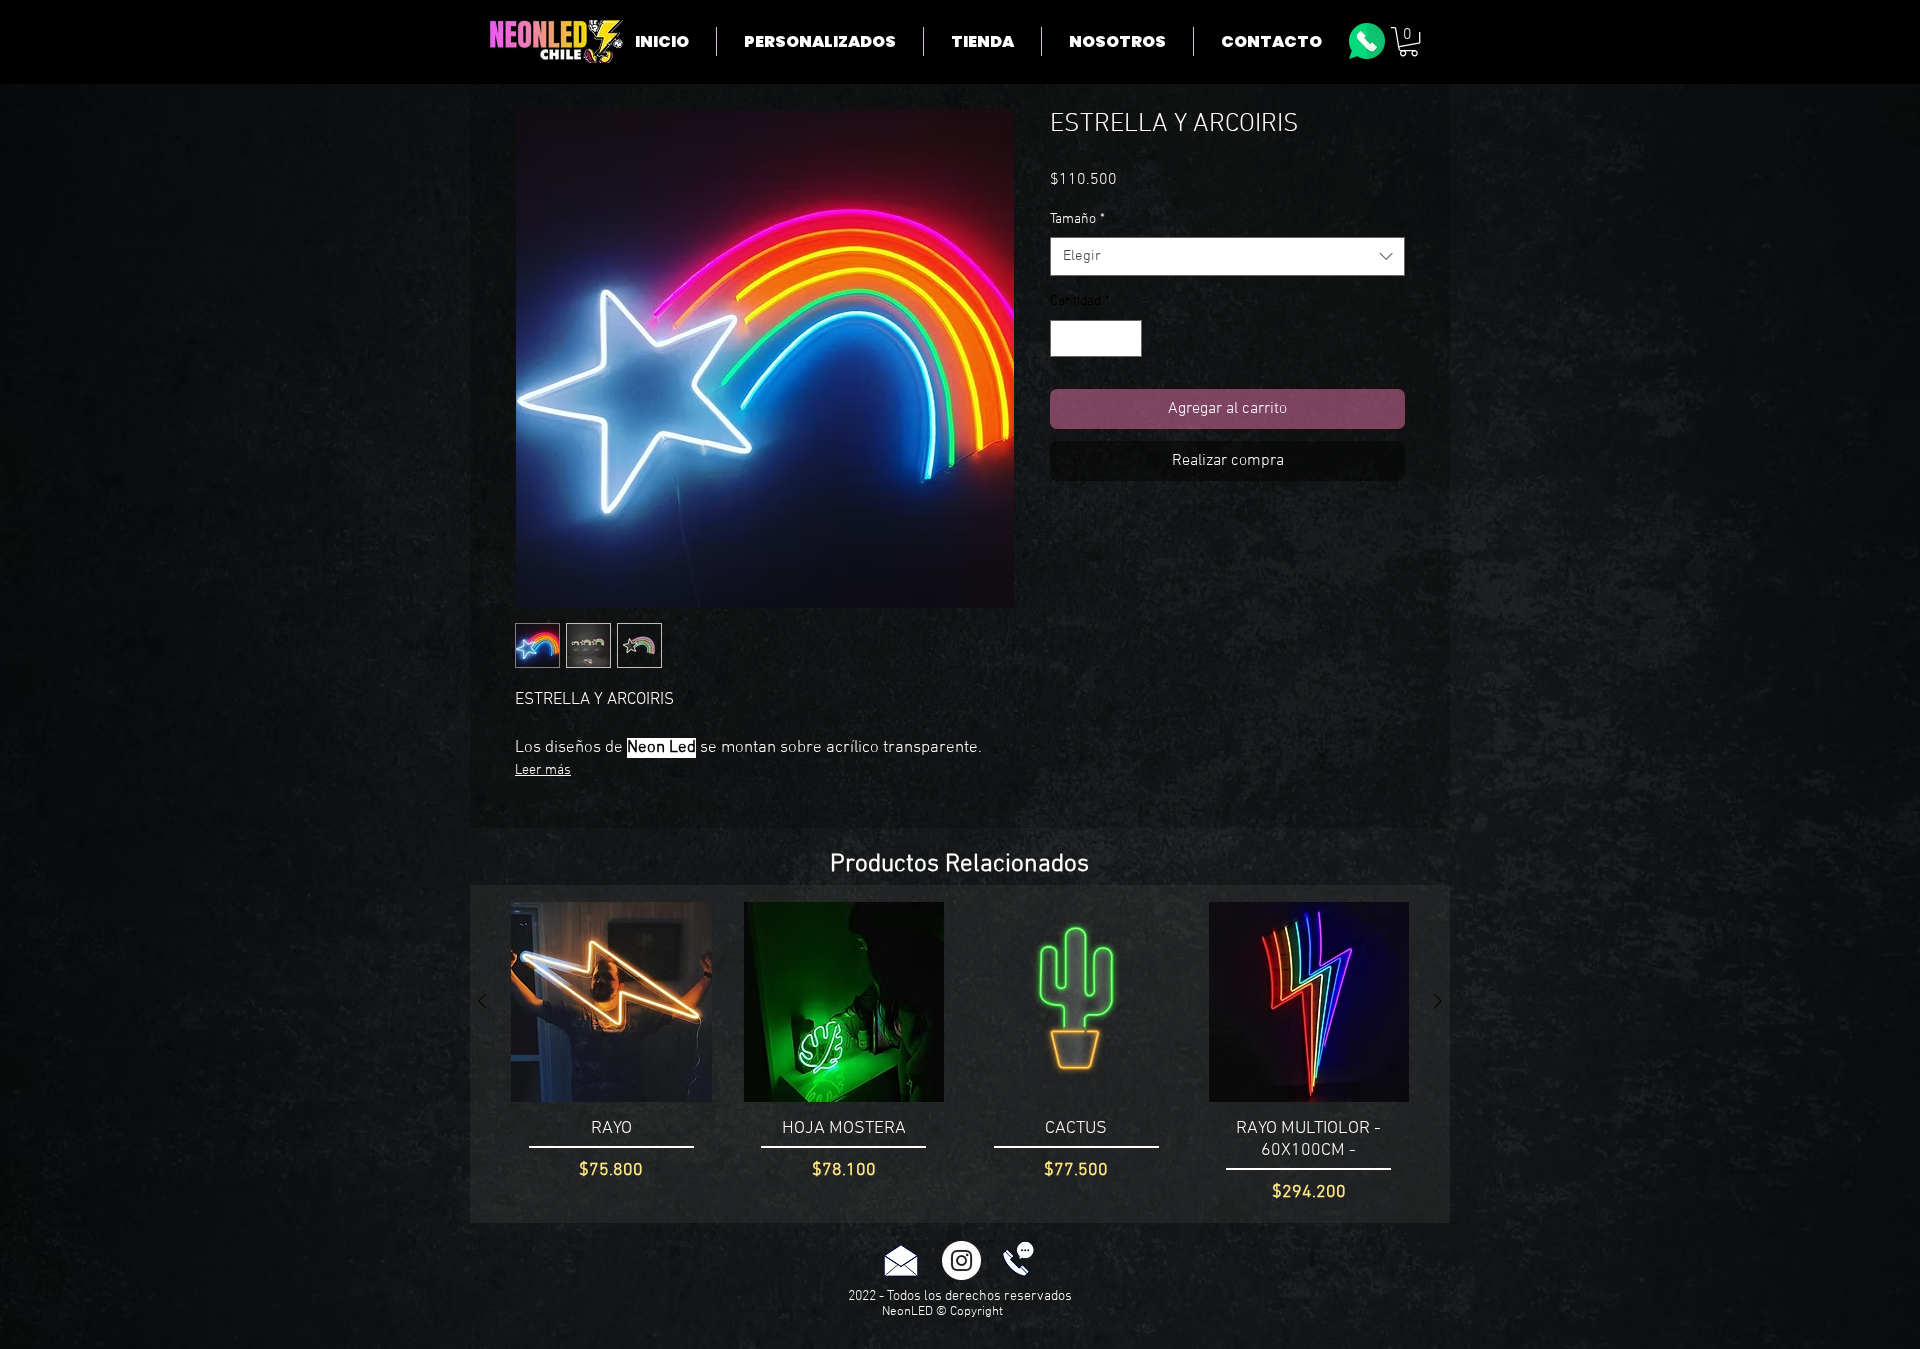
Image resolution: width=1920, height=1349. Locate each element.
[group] (960, 1054)
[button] (1408, 41)
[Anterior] (482, 1001)
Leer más (543, 770)
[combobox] (1227, 256)
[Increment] (1126, 338)
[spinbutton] (1096, 338)
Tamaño (1077, 219)
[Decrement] (1065, 338)
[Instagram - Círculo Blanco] (961, 1260)
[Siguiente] (1438, 1001)
